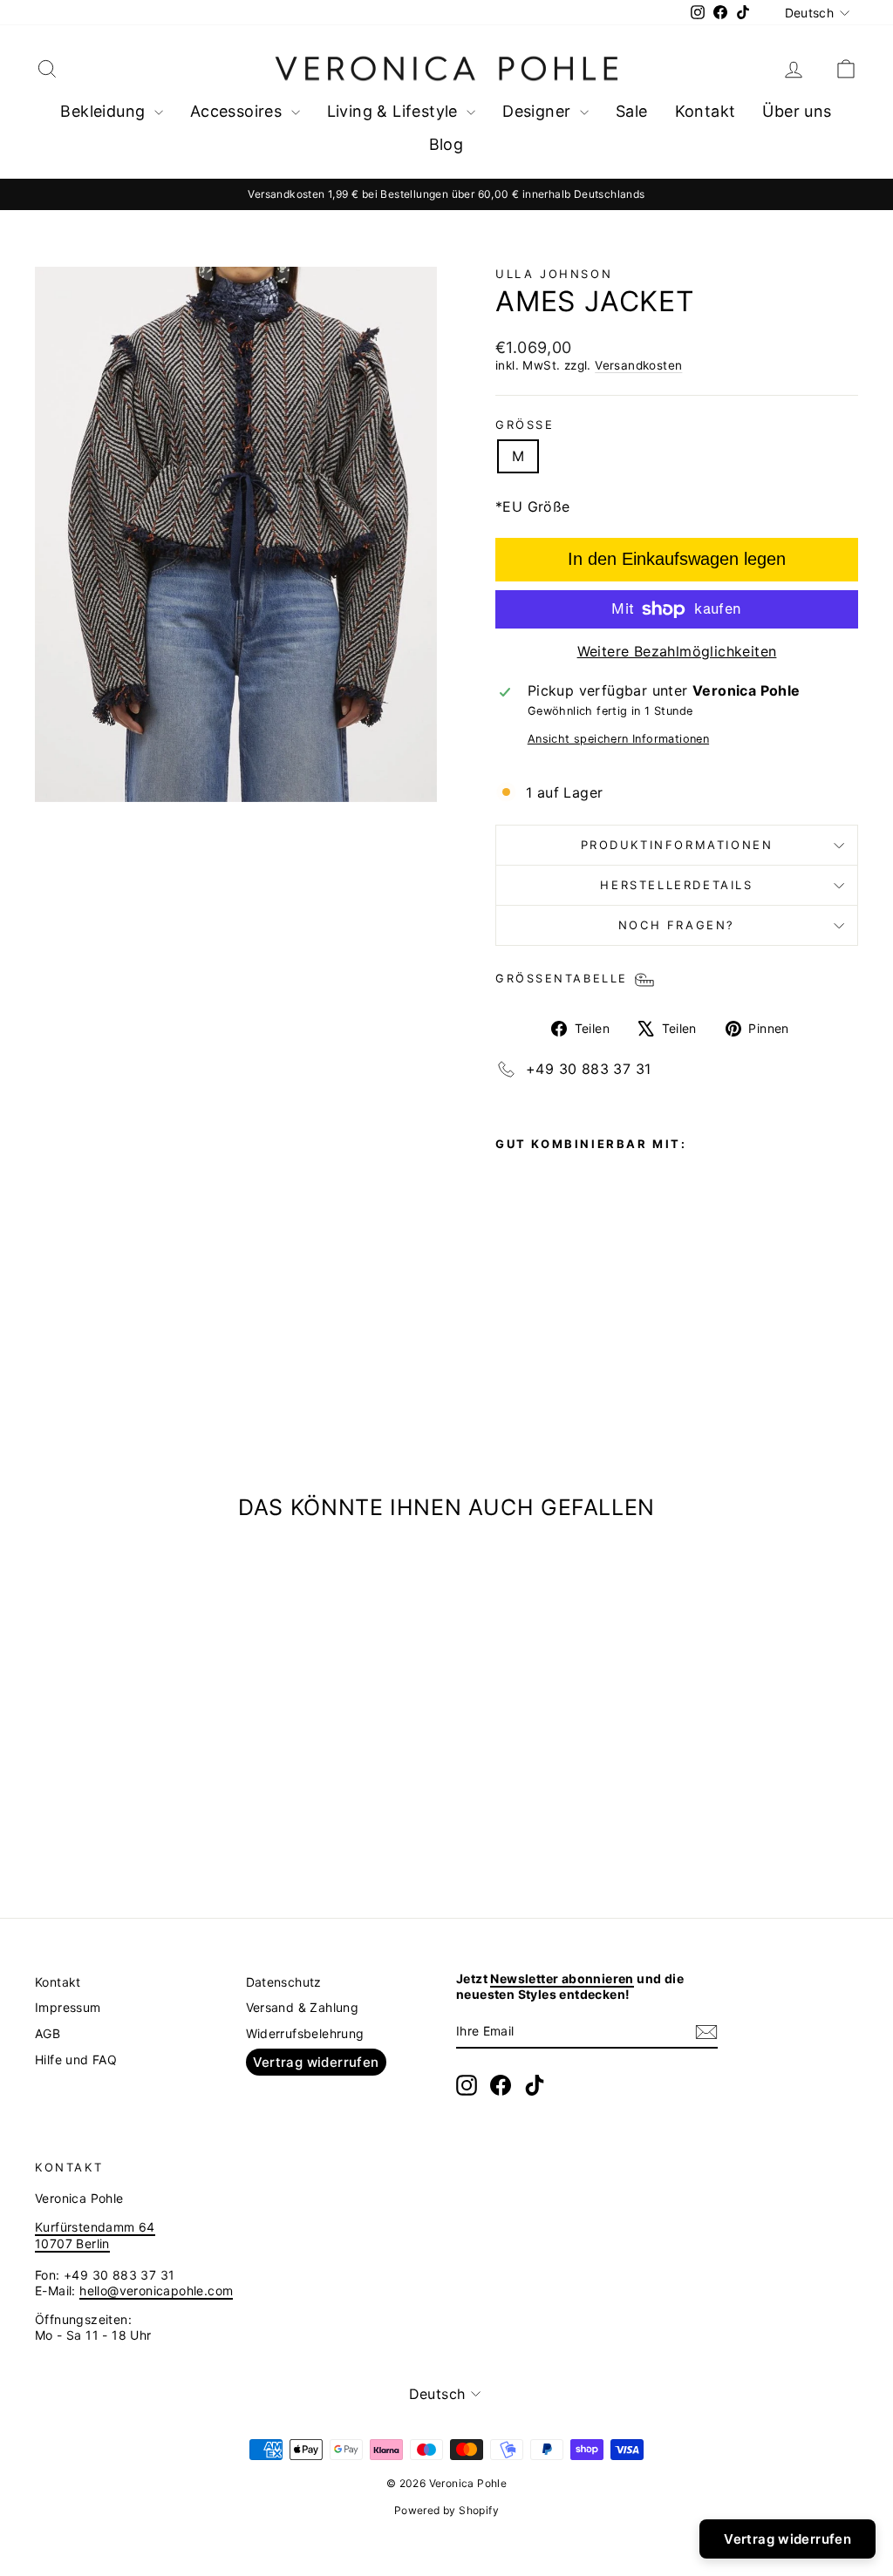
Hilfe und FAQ (76, 2059)
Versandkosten (638, 365)
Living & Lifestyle (395, 111)
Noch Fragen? (677, 925)
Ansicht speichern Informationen (618, 739)
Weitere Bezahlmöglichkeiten (677, 651)
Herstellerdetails (676, 885)
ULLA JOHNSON (554, 274)
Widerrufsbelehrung (305, 2033)
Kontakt (706, 111)
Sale (632, 111)
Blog (446, 144)
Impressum (68, 2007)
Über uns (797, 111)
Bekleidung (105, 111)
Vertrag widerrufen (316, 2062)
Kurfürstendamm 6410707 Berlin (95, 2235)
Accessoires (239, 111)
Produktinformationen (677, 845)
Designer (539, 111)
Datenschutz (284, 1982)
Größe (525, 425)
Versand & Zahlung (303, 2007)
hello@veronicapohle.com (156, 2291)
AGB (48, 2033)
